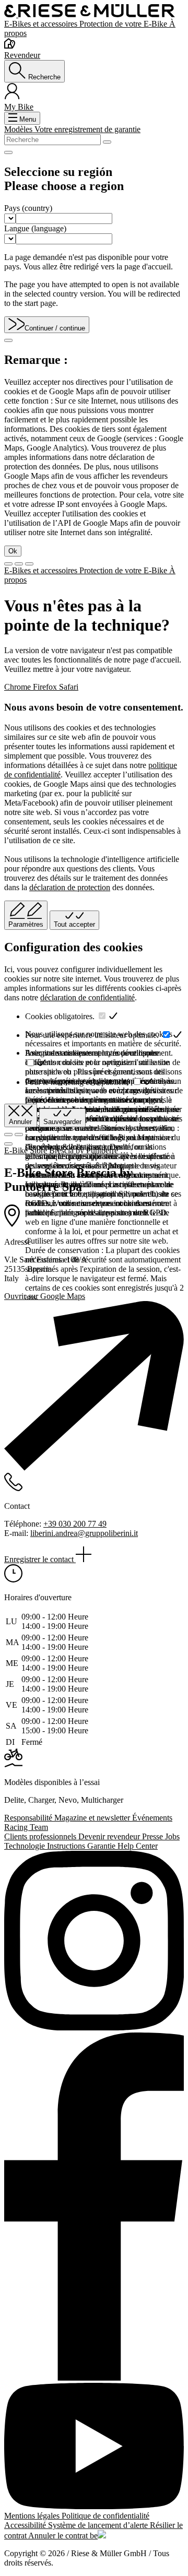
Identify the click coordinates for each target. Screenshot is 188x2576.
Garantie (102, 1846)
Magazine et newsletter (93, 1818)
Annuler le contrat (59, 2536)
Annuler (20, 1122)
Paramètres (26, 924)
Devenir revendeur (110, 1836)
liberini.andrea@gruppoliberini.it (84, 1533)
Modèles (19, 129)
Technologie (26, 1846)
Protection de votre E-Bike (124, 24)
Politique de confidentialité (105, 2516)
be (94, 2536)
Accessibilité (26, 2525)
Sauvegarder (62, 1122)
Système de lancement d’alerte (99, 2525)
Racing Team (26, 1827)
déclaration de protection (70, 887)
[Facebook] (94, 2208)
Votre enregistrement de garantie (87, 129)
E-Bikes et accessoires (42, 24)
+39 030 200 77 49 (75, 1524)
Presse (154, 1836)
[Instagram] (94, 1942)
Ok (13, 551)
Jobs (172, 1836)
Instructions (67, 1846)
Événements (152, 1818)
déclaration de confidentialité (87, 997)
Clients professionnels (41, 1836)
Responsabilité (29, 1818)
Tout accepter (74, 924)
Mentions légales (33, 2516)
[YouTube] (94, 2447)
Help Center (138, 1846)
